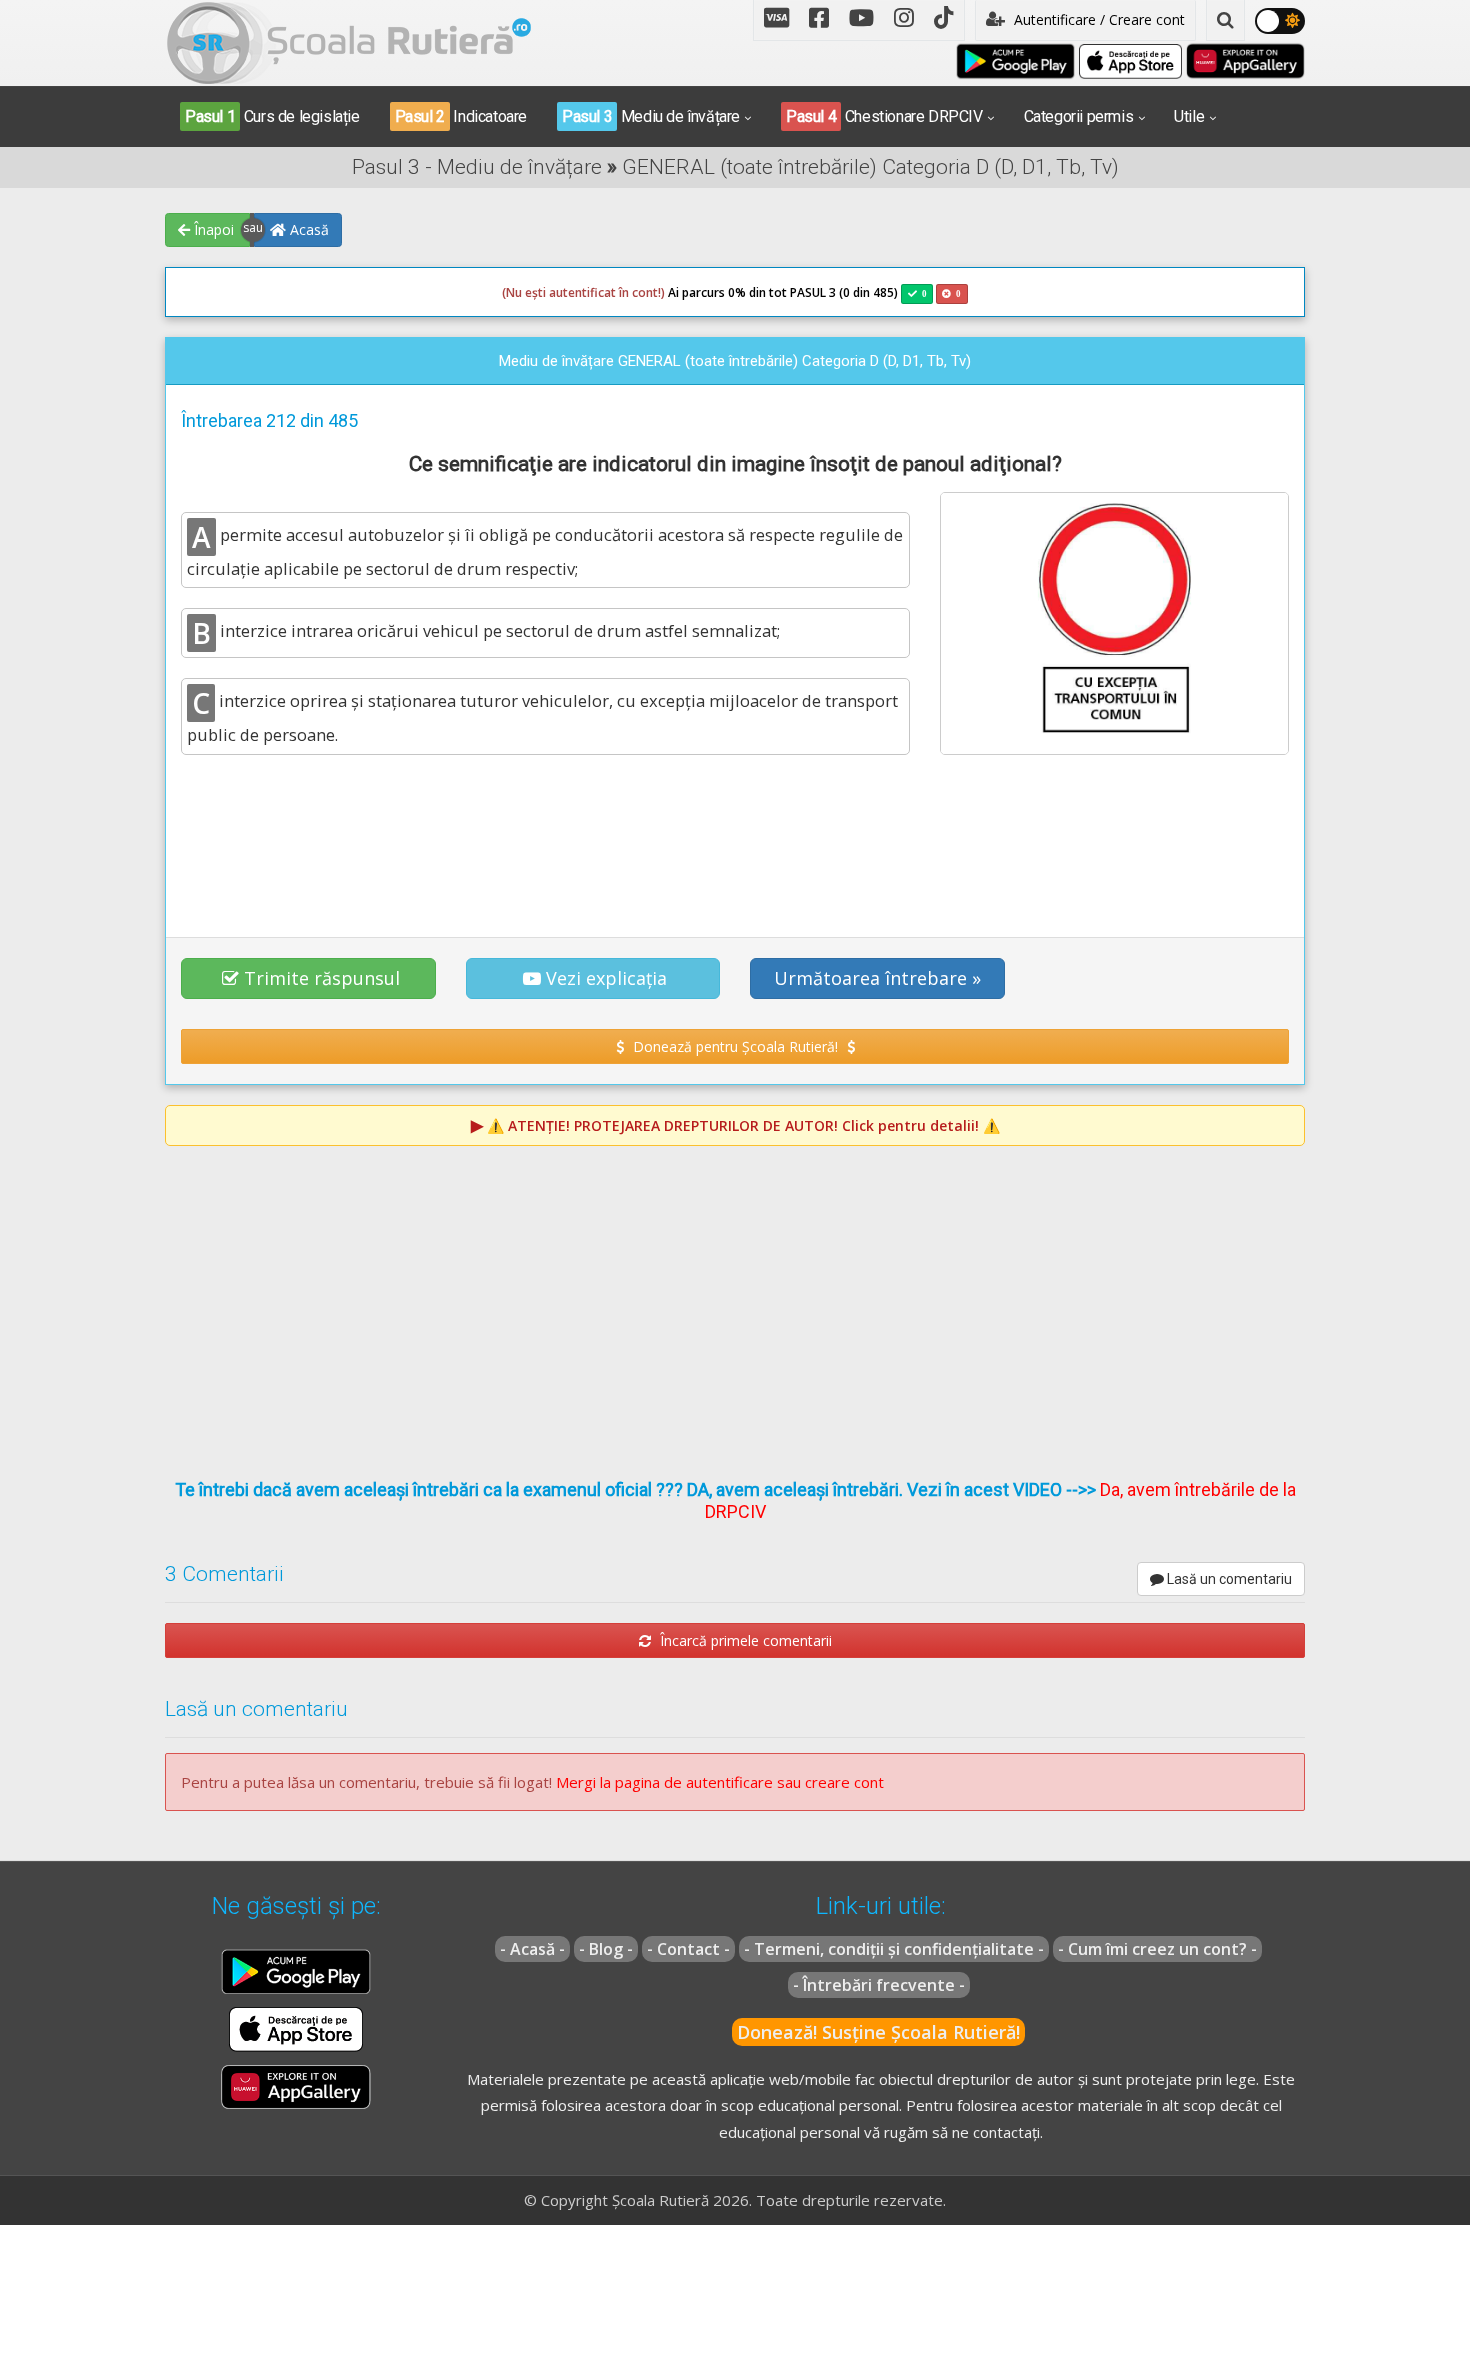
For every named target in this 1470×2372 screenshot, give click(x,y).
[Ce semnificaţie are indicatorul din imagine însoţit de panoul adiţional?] (1114, 623)
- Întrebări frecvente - (879, 1985)
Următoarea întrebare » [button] (877, 978)
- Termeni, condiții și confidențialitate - (894, 1949)
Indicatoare (461, 116)
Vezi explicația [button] (606, 978)
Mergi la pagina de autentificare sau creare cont (720, 1782)
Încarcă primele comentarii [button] (744, 1640)
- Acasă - (532, 1949)
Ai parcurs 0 (618, 292)
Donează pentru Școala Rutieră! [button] (735, 1046)
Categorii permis (1079, 116)
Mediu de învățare (651, 116)
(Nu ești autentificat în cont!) (583, 292)
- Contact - (688, 1949)
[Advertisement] (735, 845)
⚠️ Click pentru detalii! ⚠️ (743, 1125)
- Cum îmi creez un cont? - (1157, 1949)
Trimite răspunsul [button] (322, 978)
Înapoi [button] (212, 229)
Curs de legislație (272, 116)
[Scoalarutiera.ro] (349, 41)
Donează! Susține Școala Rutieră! (878, 2032)
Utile (1189, 116)
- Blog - (606, 1949)
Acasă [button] (307, 229)
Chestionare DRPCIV (884, 116)
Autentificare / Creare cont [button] (1097, 19)
